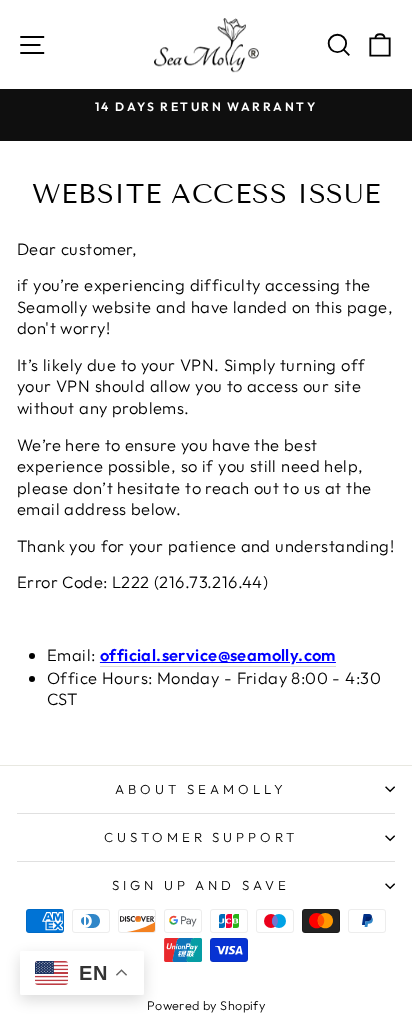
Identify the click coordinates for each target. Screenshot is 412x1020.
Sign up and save (201, 885)
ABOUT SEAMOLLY (201, 789)
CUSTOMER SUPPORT (201, 837)
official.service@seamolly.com (218, 654)
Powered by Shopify (206, 1005)
